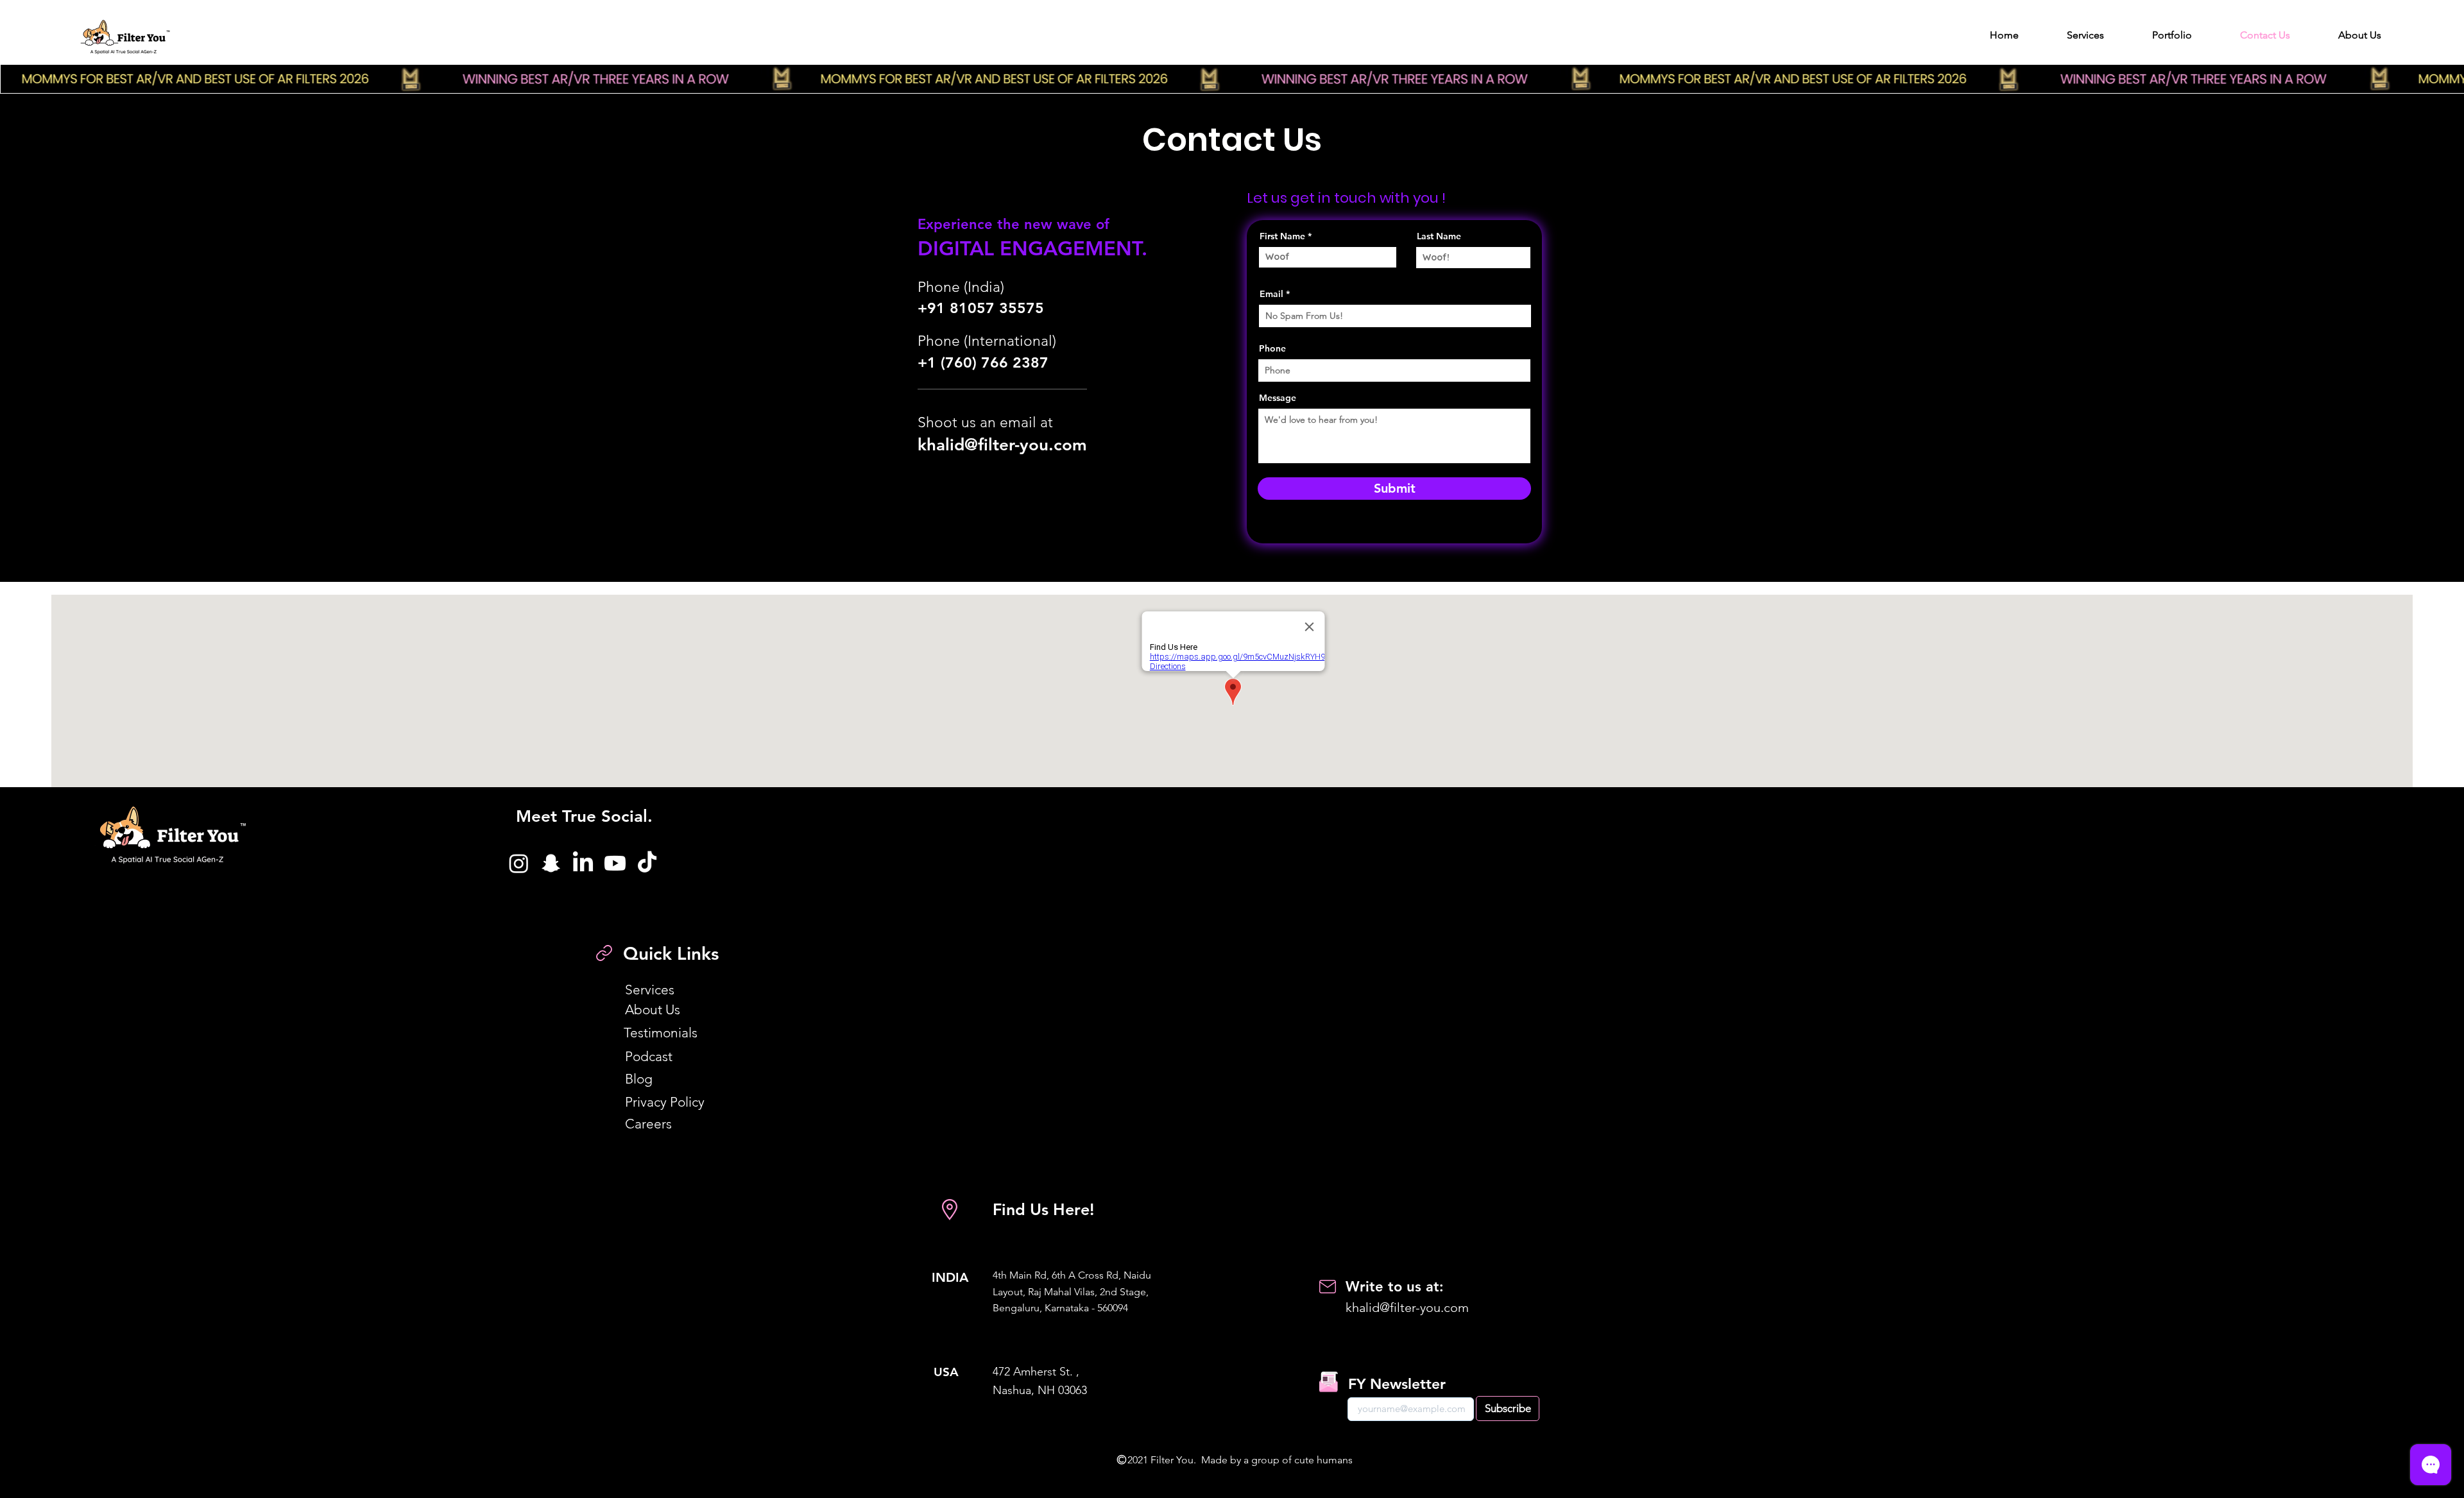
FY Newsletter (1397, 1384)
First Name (1282, 236)
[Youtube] (615, 863)
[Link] (604, 953)
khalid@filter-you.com (1002, 445)
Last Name (1439, 236)
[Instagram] (519, 863)
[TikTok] (647, 863)
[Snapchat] (551, 863)
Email (1271, 294)
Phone (1272, 348)
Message (1278, 398)
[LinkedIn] (583, 863)
